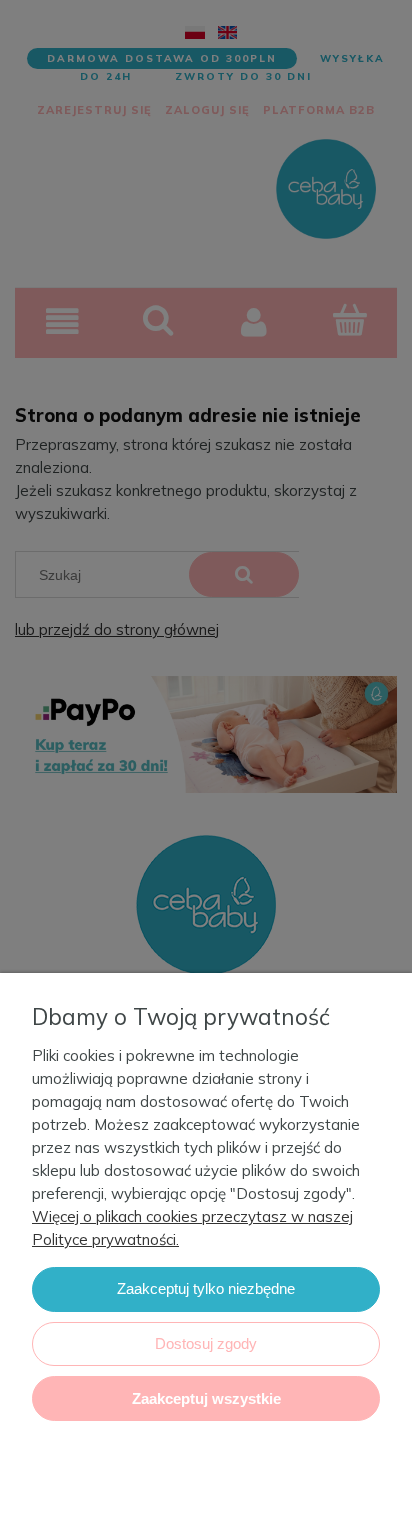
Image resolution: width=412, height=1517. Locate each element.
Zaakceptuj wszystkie (206, 1398)
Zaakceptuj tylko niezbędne (206, 1288)
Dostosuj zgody (206, 1343)
